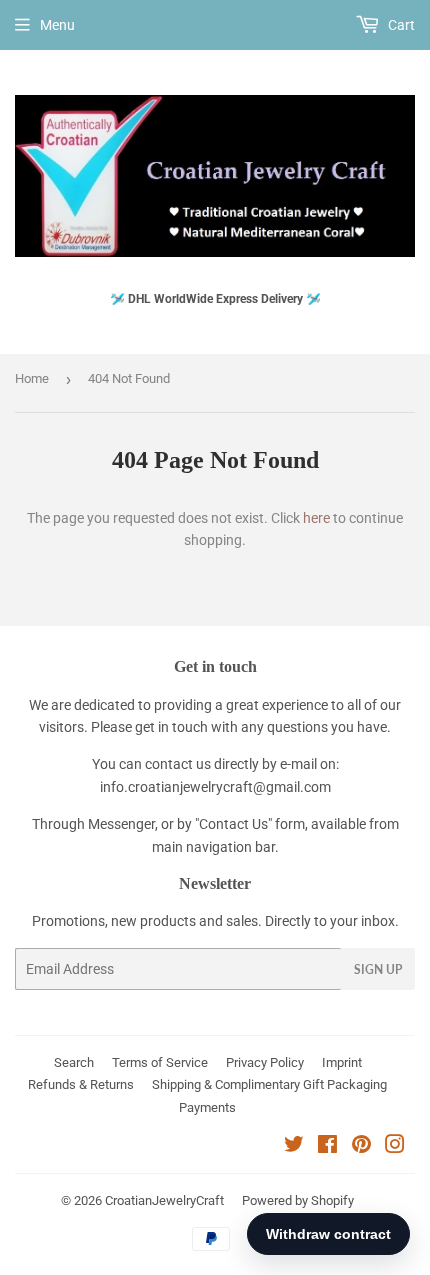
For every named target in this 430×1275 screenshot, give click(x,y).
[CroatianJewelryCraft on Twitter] (294, 1147)
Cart (400, 25)
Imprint (342, 1062)
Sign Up (378, 969)
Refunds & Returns (81, 1084)
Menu (57, 25)
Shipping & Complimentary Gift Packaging (269, 1084)
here (316, 518)
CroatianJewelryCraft (164, 1200)
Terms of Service (160, 1062)
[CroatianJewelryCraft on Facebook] (327, 1147)
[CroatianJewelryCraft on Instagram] (395, 1147)
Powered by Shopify (298, 1200)
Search (74, 1062)
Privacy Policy (265, 1062)
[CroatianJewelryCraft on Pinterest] (361, 1147)
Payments (207, 1107)
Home (32, 378)
